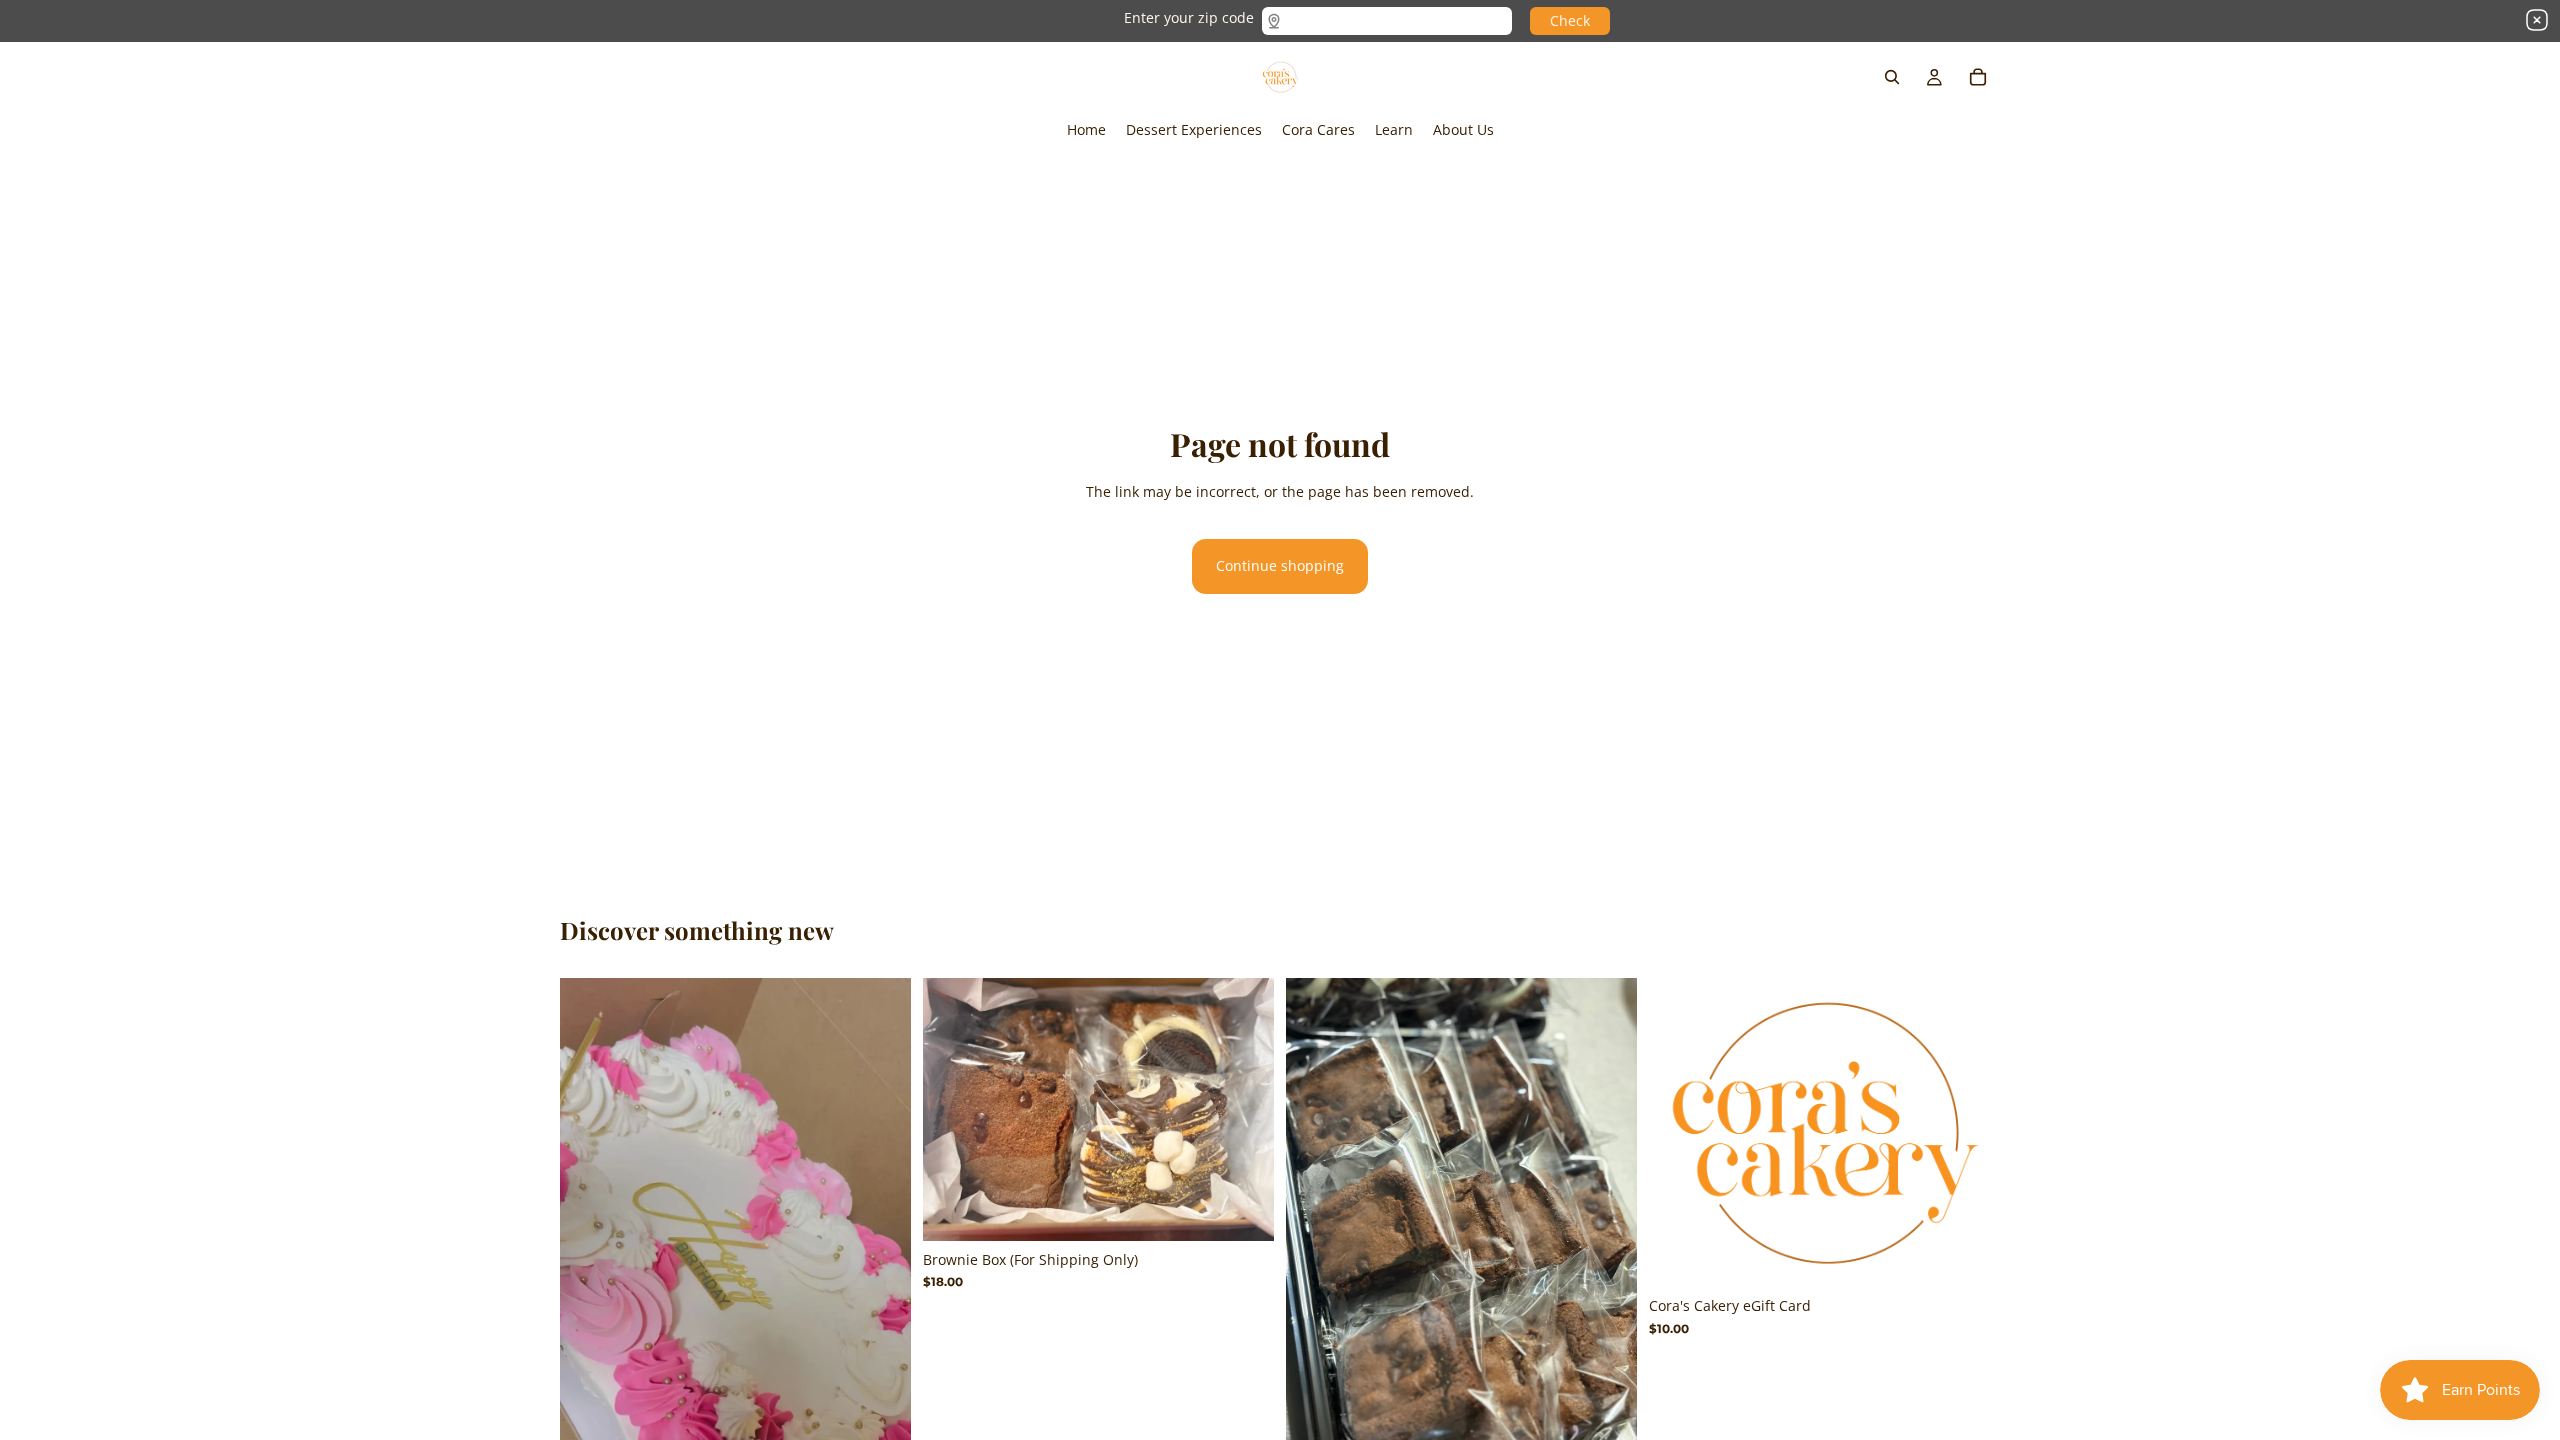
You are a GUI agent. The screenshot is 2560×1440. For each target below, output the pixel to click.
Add (1260, 1209)
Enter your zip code (1189, 17)
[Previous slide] (590, 1290)
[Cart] (1978, 77)
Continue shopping (1280, 565)
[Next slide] (881, 1290)
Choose (1986, 1255)
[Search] (1892, 77)
